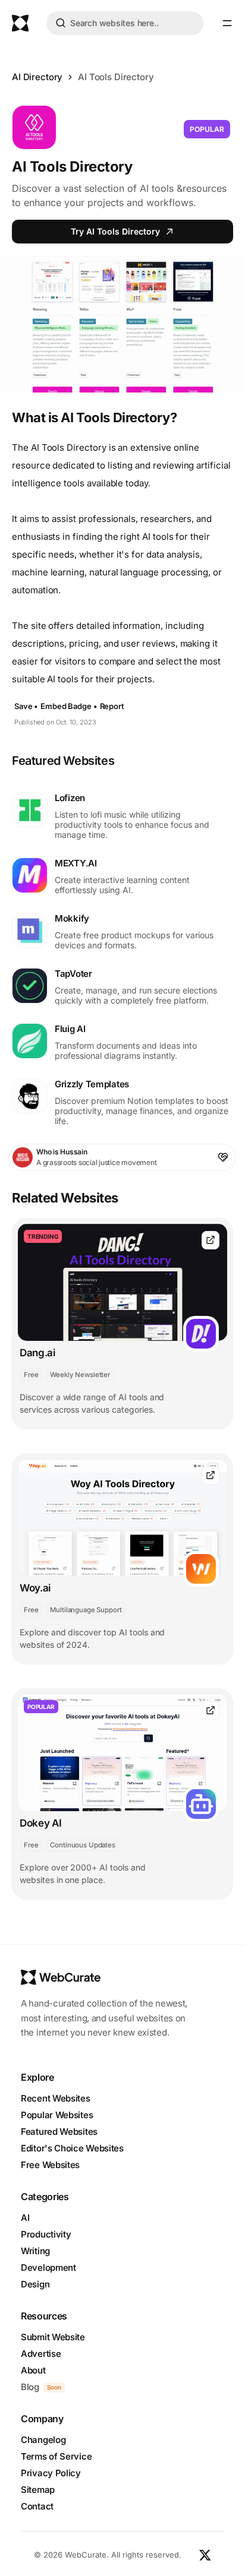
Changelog (43, 2440)
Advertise (41, 2354)
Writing (35, 2251)
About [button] (33, 2370)
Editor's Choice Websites (72, 2148)
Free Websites (50, 2165)
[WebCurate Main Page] (20, 23)
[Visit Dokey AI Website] (211, 1711)
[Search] (61, 25)
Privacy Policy (51, 2473)
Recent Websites (56, 2098)
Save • (26, 706)
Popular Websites (57, 2115)
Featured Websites (59, 2132)
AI (25, 2218)
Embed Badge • (69, 706)
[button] (227, 23)
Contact (37, 2506)
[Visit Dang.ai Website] (211, 1240)
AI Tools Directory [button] (116, 77)
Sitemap (38, 2490)
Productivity (46, 2234)
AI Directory (37, 77)
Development (48, 2268)
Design (35, 2284)
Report (112, 706)
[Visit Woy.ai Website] (211, 1475)
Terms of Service (56, 2456)
